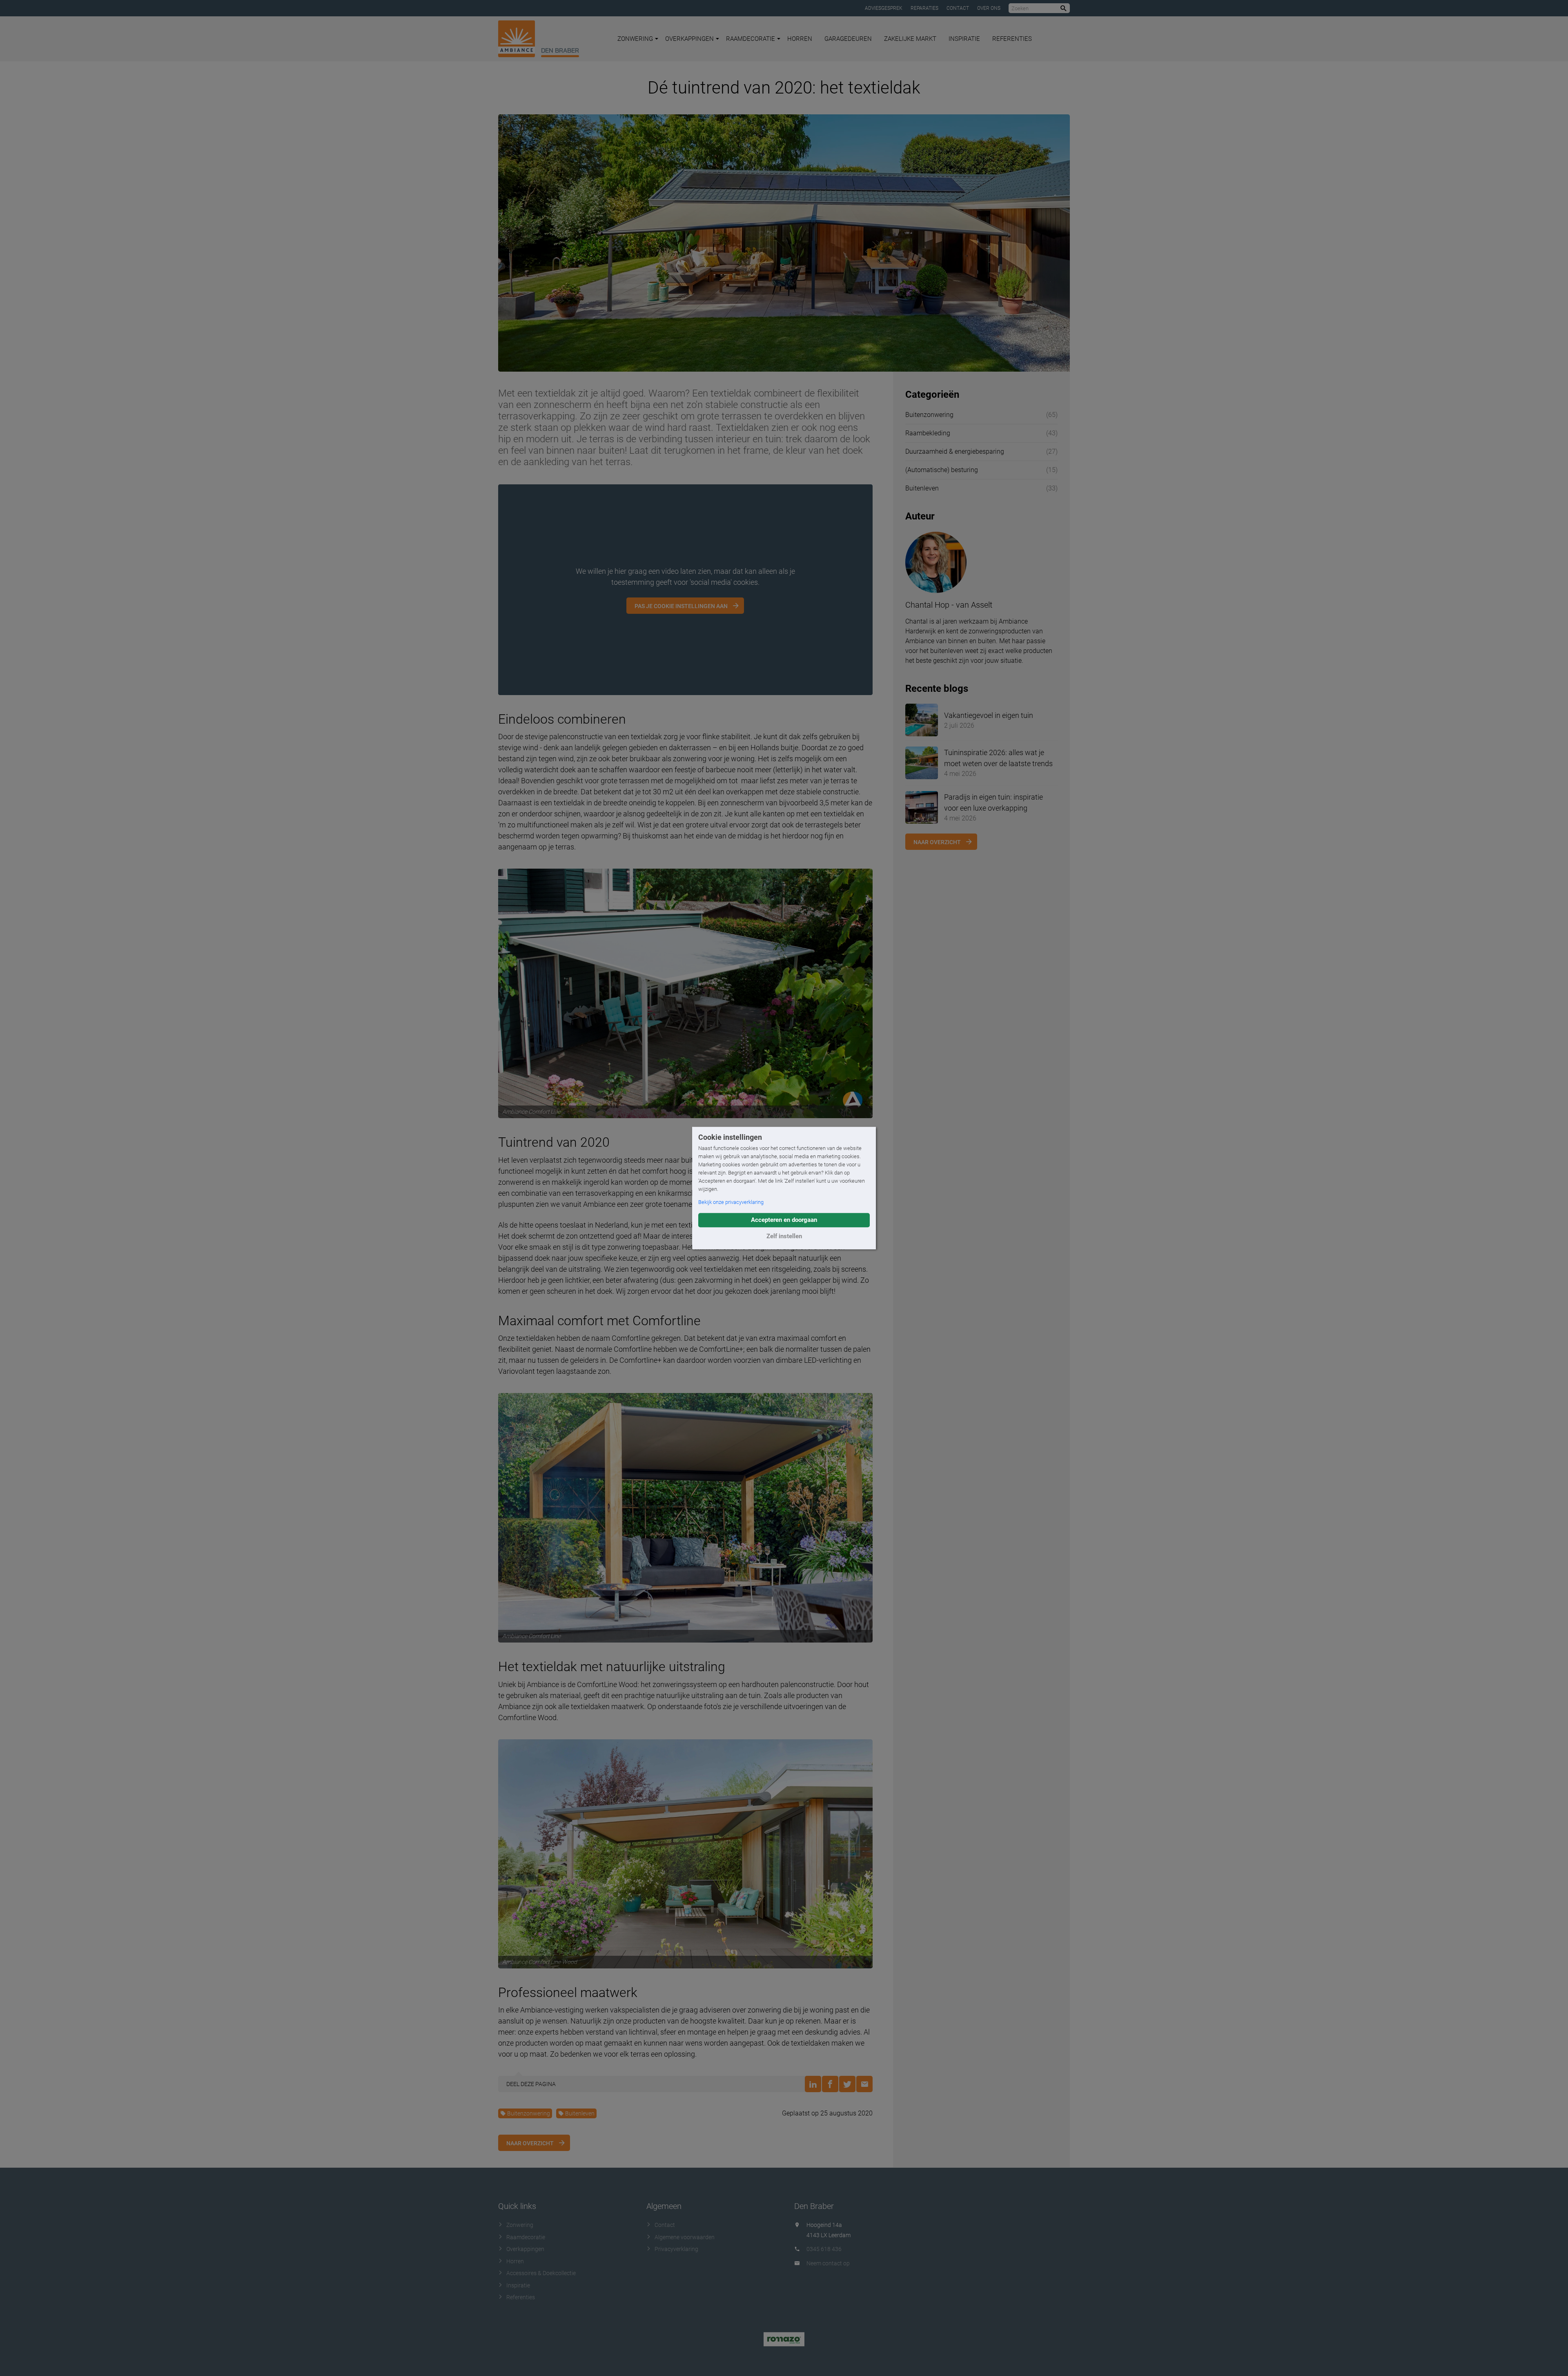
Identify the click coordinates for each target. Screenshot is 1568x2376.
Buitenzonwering (529, 2113)
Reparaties (924, 8)
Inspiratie (964, 39)
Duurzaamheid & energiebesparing (955, 451)
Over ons (989, 8)
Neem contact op (828, 2263)
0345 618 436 (824, 2249)
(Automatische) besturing (942, 470)
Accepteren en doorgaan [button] (784, 1220)
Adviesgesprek (884, 8)
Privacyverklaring (676, 2249)
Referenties (1012, 39)
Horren (800, 39)
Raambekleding (928, 433)
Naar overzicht (530, 2143)
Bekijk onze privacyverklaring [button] (731, 1202)
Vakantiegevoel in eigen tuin (989, 715)
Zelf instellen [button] (784, 1236)
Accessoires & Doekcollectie (541, 2273)
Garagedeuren (848, 39)
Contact (958, 8)
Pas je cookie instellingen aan (681, 606)
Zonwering (635, 39)
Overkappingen (689, 39)
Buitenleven (580, 2113)
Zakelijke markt (910, 39)
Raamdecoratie (751, 39)
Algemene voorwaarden (685, 2237)
